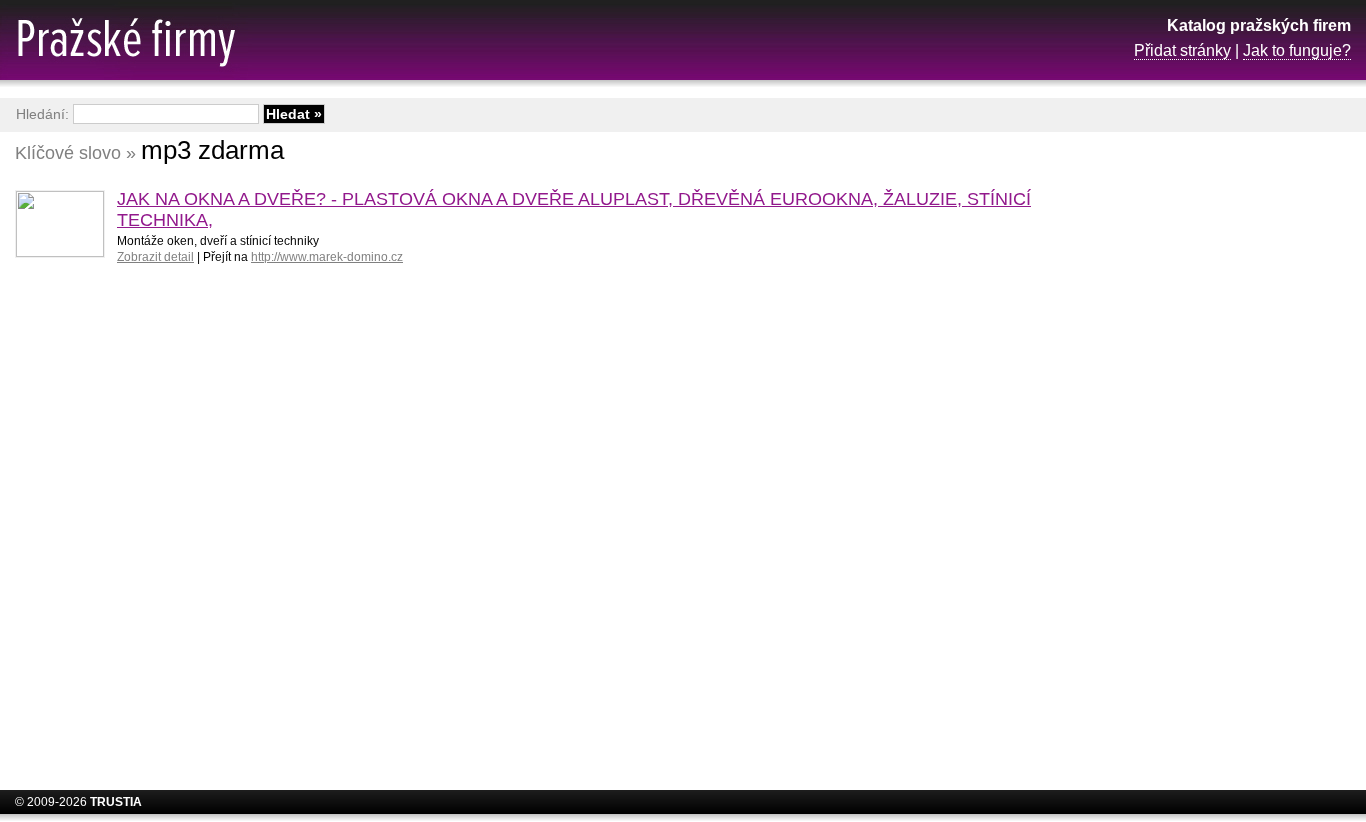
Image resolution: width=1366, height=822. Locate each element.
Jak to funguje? (1297, 50)
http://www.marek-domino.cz (327, 257)
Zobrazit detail (155, 257)
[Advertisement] (1191, 455)
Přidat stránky (1182, 50)
